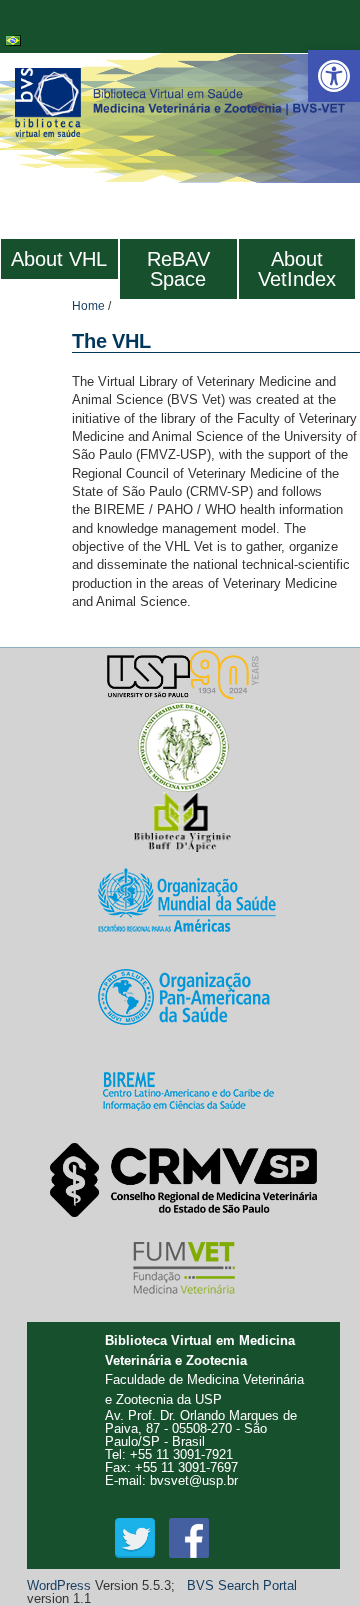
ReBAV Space (178, 269)
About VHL (59, 259)
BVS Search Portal (242, 1585)
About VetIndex (297, 269)
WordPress (59, 1585)
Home (88, 306)
